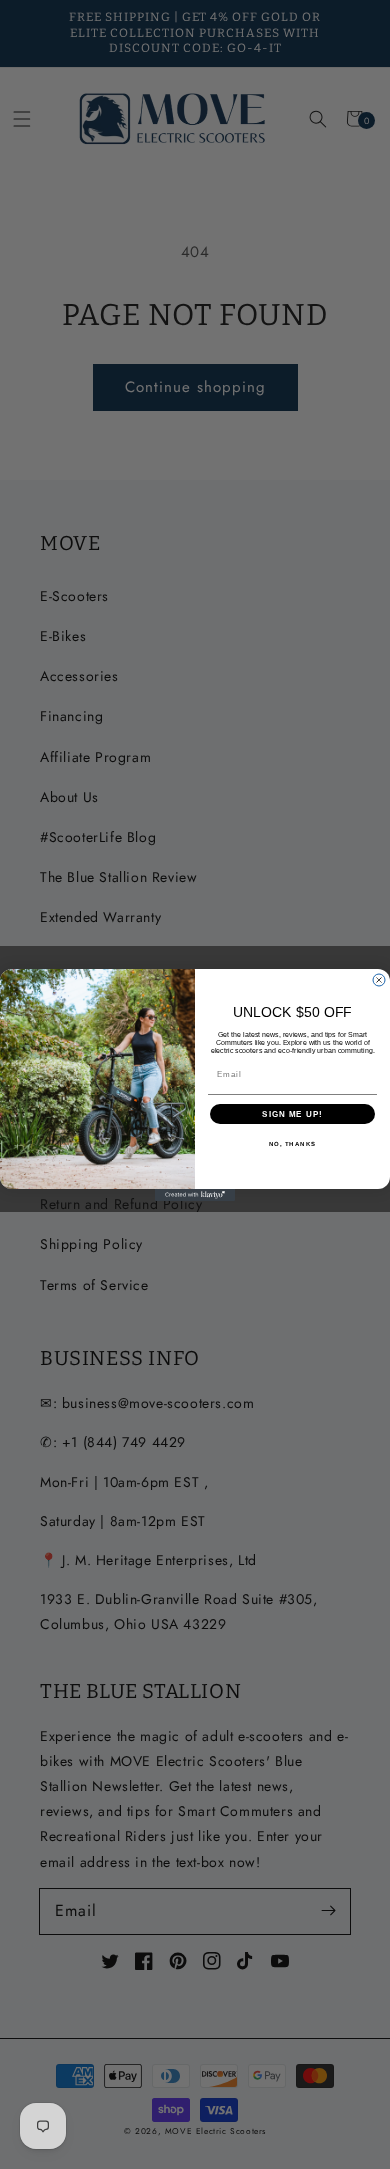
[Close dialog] (379, 980)
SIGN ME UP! (292, 1113)
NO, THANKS (293, 1143)
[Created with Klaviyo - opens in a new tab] (195, 1195)
